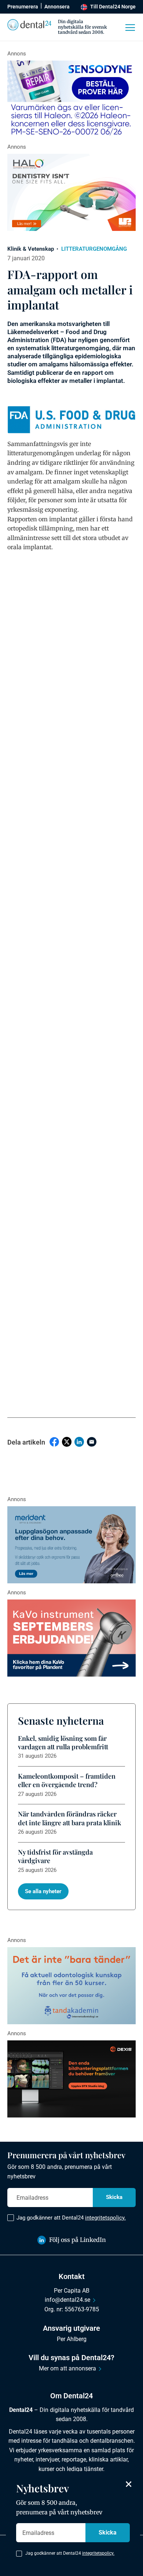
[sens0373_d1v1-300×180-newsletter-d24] (71, 99)
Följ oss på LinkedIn (78, 2240)
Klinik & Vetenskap (31, 249)
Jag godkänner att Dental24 (71, 2218)
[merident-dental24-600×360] (71, 1545)
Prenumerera (23, 7)
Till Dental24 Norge (113, 7)
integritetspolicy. (105, 2218)
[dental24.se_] (71, 192)
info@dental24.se (67, 2300)
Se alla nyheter (43, 1891)
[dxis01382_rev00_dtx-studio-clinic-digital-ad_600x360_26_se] (71, 2079)
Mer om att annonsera (67, 2368)
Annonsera (57, 7)
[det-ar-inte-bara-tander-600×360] (71, 1986)
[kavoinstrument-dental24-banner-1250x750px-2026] (71, 1638)
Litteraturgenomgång (94, 249)
